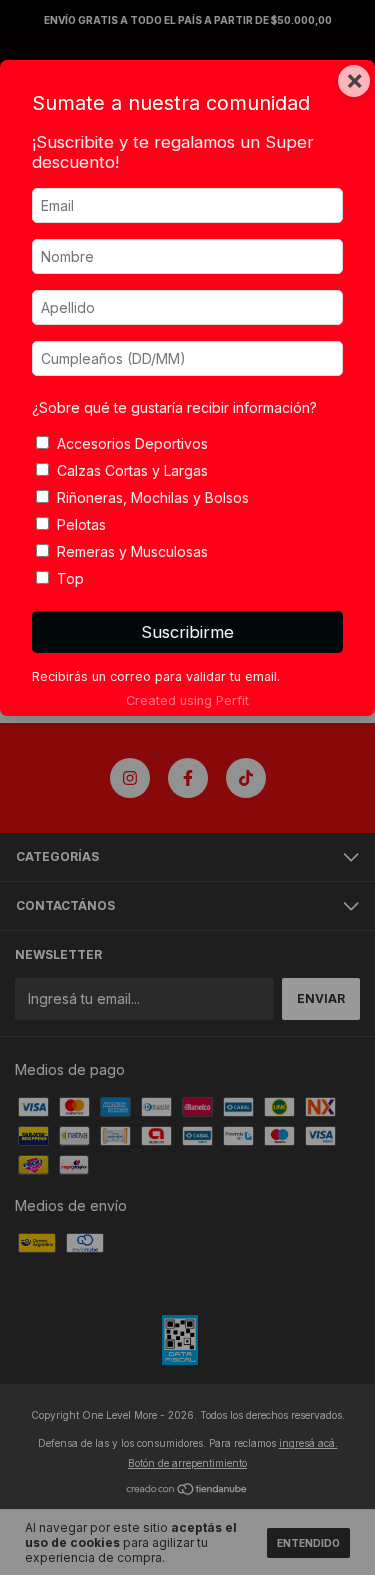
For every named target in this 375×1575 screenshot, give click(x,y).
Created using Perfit (187, 700)
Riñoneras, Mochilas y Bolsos (153, 497)
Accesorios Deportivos (132, 443)
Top (70, 578)
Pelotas (81, 524)
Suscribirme (187, 632)
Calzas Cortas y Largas (132, 470)
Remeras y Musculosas (132, 551)
